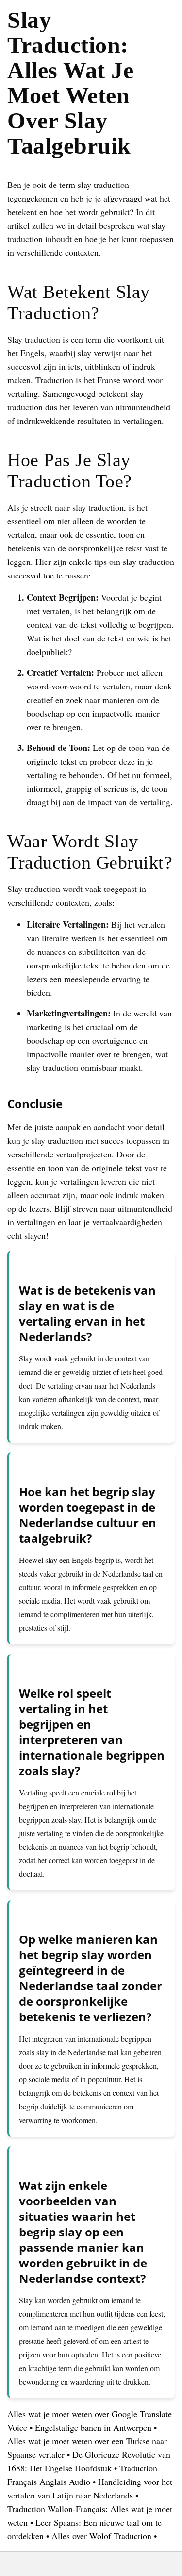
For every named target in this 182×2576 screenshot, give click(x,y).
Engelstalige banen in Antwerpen (93, 2427)
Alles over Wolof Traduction (101, 2536)
